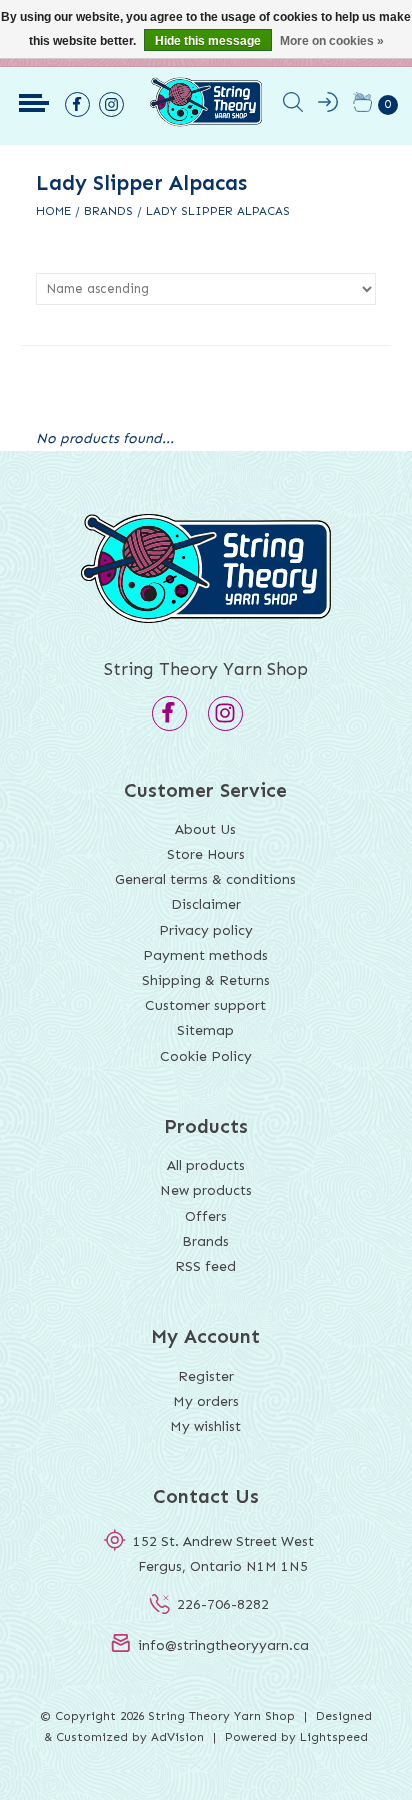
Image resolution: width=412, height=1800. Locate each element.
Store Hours (206, 854)
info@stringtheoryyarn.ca (223, 1645)
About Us (205, 829)
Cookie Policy (206, 1056)
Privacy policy (206, 930)
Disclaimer (206, 904)
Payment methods (205, 955)
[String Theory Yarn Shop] (206, 122)
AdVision (177, 1737)
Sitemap (205, 1030)
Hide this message (208, 41)
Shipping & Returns (206, 980)
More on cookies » (332, 41)
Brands (108, 211)
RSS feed (205, 1266)
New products (206, 1190)
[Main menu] (34, 103)
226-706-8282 (223, 1604)
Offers (206, 1216)
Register (206, 1376)
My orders (206, 1401)
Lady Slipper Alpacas (218, 211)
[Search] (293, 106)
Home (53, 211)
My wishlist (205, 1426)
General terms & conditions (205, 879)
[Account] (328, 106)
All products (206, 1165)
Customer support (205, 1005)
